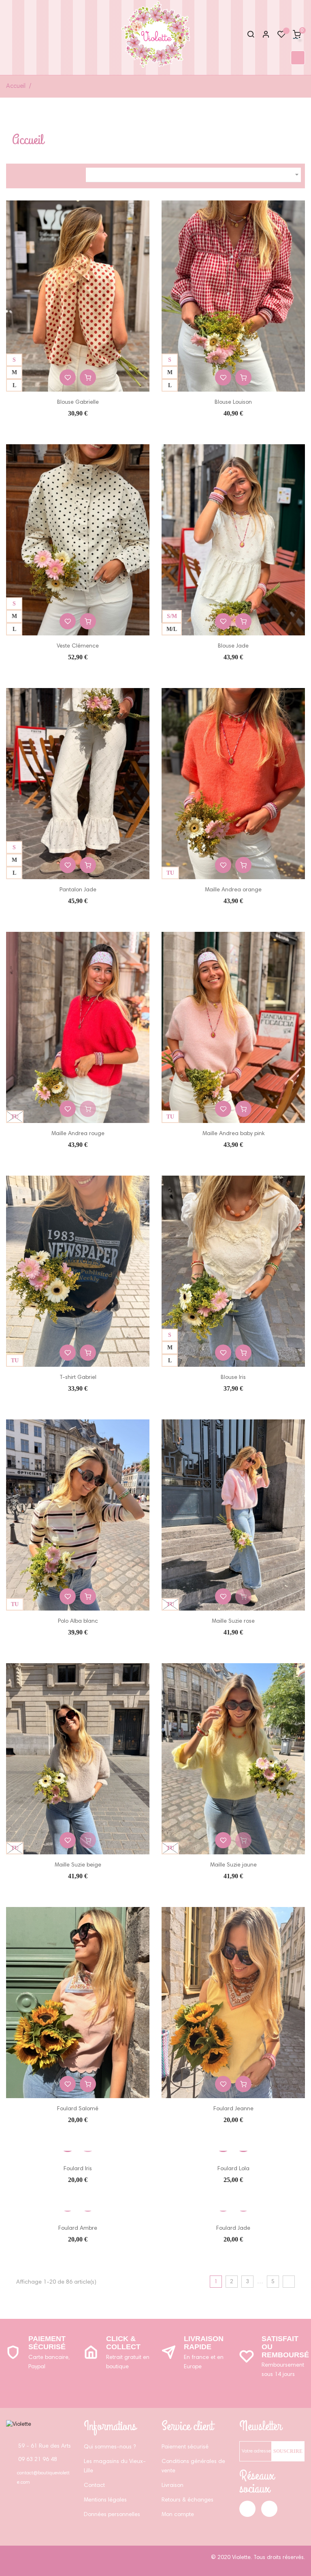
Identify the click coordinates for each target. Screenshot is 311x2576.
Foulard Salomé (78, 2109)
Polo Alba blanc (78, 1621)
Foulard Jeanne (233, 2109)
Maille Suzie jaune (233, 1865)
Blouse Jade (233, 646)
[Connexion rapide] (262, 35)
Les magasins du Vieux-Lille (115, 2466)
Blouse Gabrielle (78, 403)
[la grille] (16, 174)
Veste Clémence (78, 646)
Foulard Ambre (78, 2229)
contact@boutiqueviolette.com (43, 2478)
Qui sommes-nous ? (110, 2447)
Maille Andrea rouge (78, 1134)
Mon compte (178, 2515)
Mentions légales (105, 2500)
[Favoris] (281, 36)
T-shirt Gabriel (78, 1378)
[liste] (30, 174)
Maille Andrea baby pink (233, 1134)
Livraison (173, 2486)
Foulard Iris (78, 2169)
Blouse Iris (233, 1378)
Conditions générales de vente (193, 2466)
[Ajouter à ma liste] (68, 377)
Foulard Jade (233, 2229)
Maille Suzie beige (78, 1865)
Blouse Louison (233, 403)
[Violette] (19, 2425)
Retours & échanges (187, 2500)
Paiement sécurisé (47, 2343)
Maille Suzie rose (233, 1621)
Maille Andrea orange (233, 890)
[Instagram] (269, 2509)
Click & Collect (123, 2343)
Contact (94, 2486)
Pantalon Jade (78, 890)
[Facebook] (247, 2509)
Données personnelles (112, 2515)
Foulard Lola (233, 2169)
